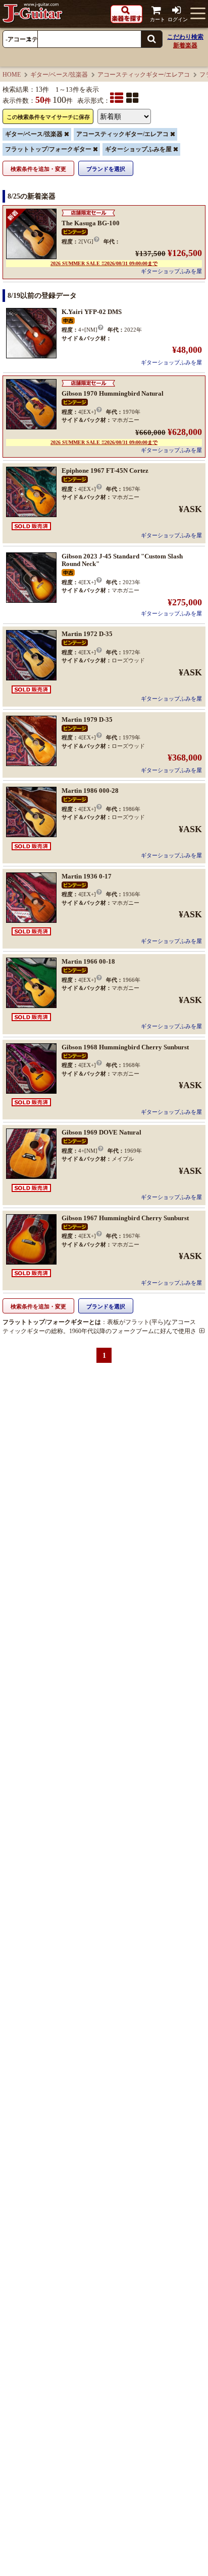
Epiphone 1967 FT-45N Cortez (105, 470)
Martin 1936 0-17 (87, 876)
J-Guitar (33, 13)
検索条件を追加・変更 (38, 169)
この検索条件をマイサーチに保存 (48, 117)
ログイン (178, 19)
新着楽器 (185, 45)
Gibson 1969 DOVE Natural (101, 1132)
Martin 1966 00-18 (88, 961)
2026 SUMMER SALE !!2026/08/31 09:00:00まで (104, 263)
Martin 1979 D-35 (87, 719)
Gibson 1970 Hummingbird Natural (113, 393)
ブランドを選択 (106, 169)
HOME (12, 75)
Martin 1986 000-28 (90, 791)
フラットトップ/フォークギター (48, 149)
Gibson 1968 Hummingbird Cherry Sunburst (125, 1047)
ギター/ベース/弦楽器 (59, 75)
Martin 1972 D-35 (87, 634)
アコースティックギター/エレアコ (144, 75)
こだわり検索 (185, 37)
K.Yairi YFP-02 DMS (92, 312)
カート (158, 19)
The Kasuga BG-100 (91, 223)
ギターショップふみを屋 (138, 149)
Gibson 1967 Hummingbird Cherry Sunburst (125, 1218)
